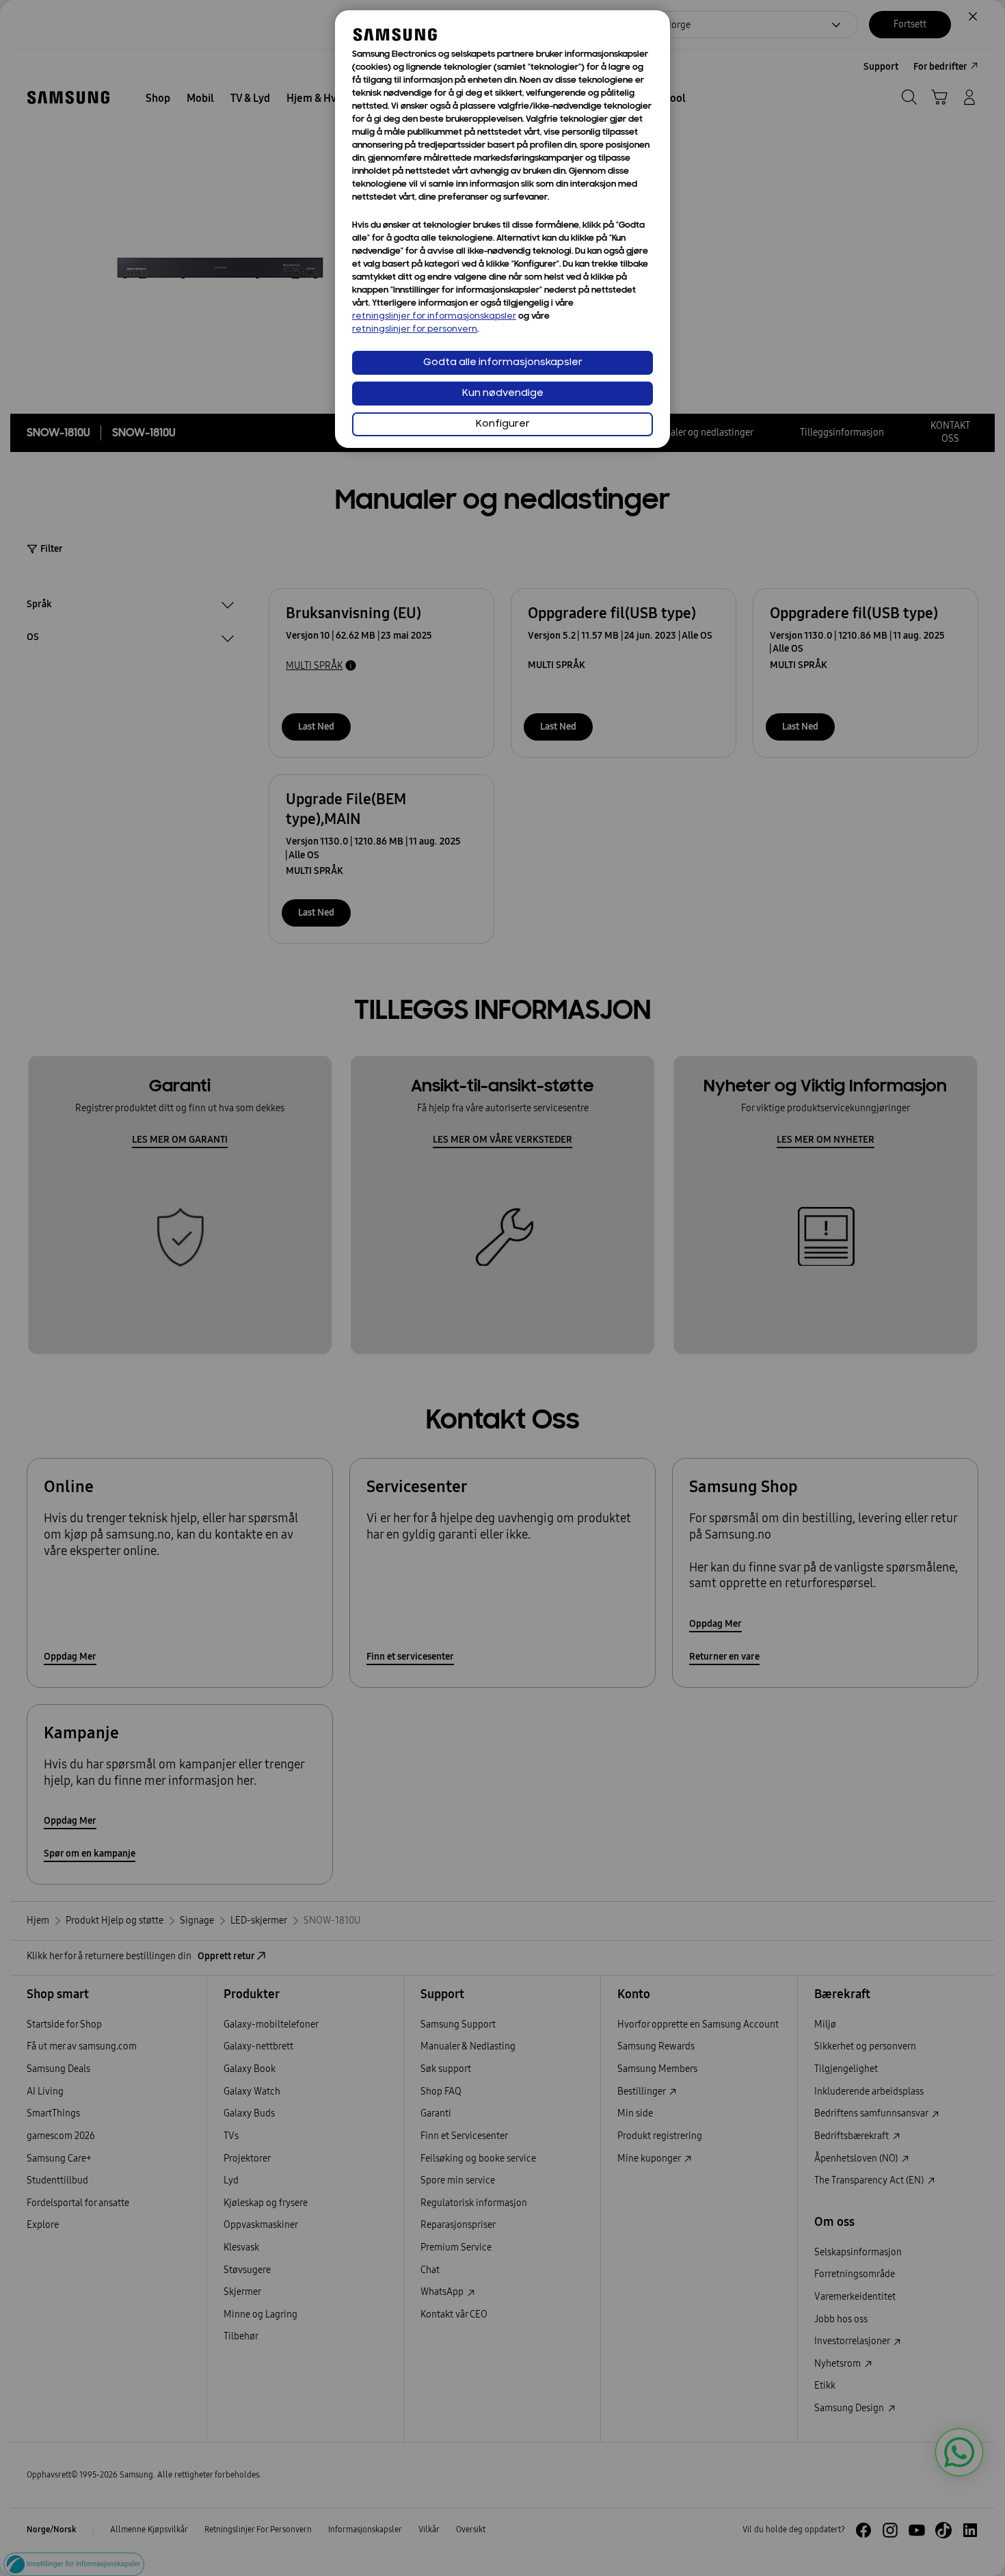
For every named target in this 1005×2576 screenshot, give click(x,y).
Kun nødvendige (503, 394)
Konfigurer (503, 424)
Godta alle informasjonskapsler (503, 363)
